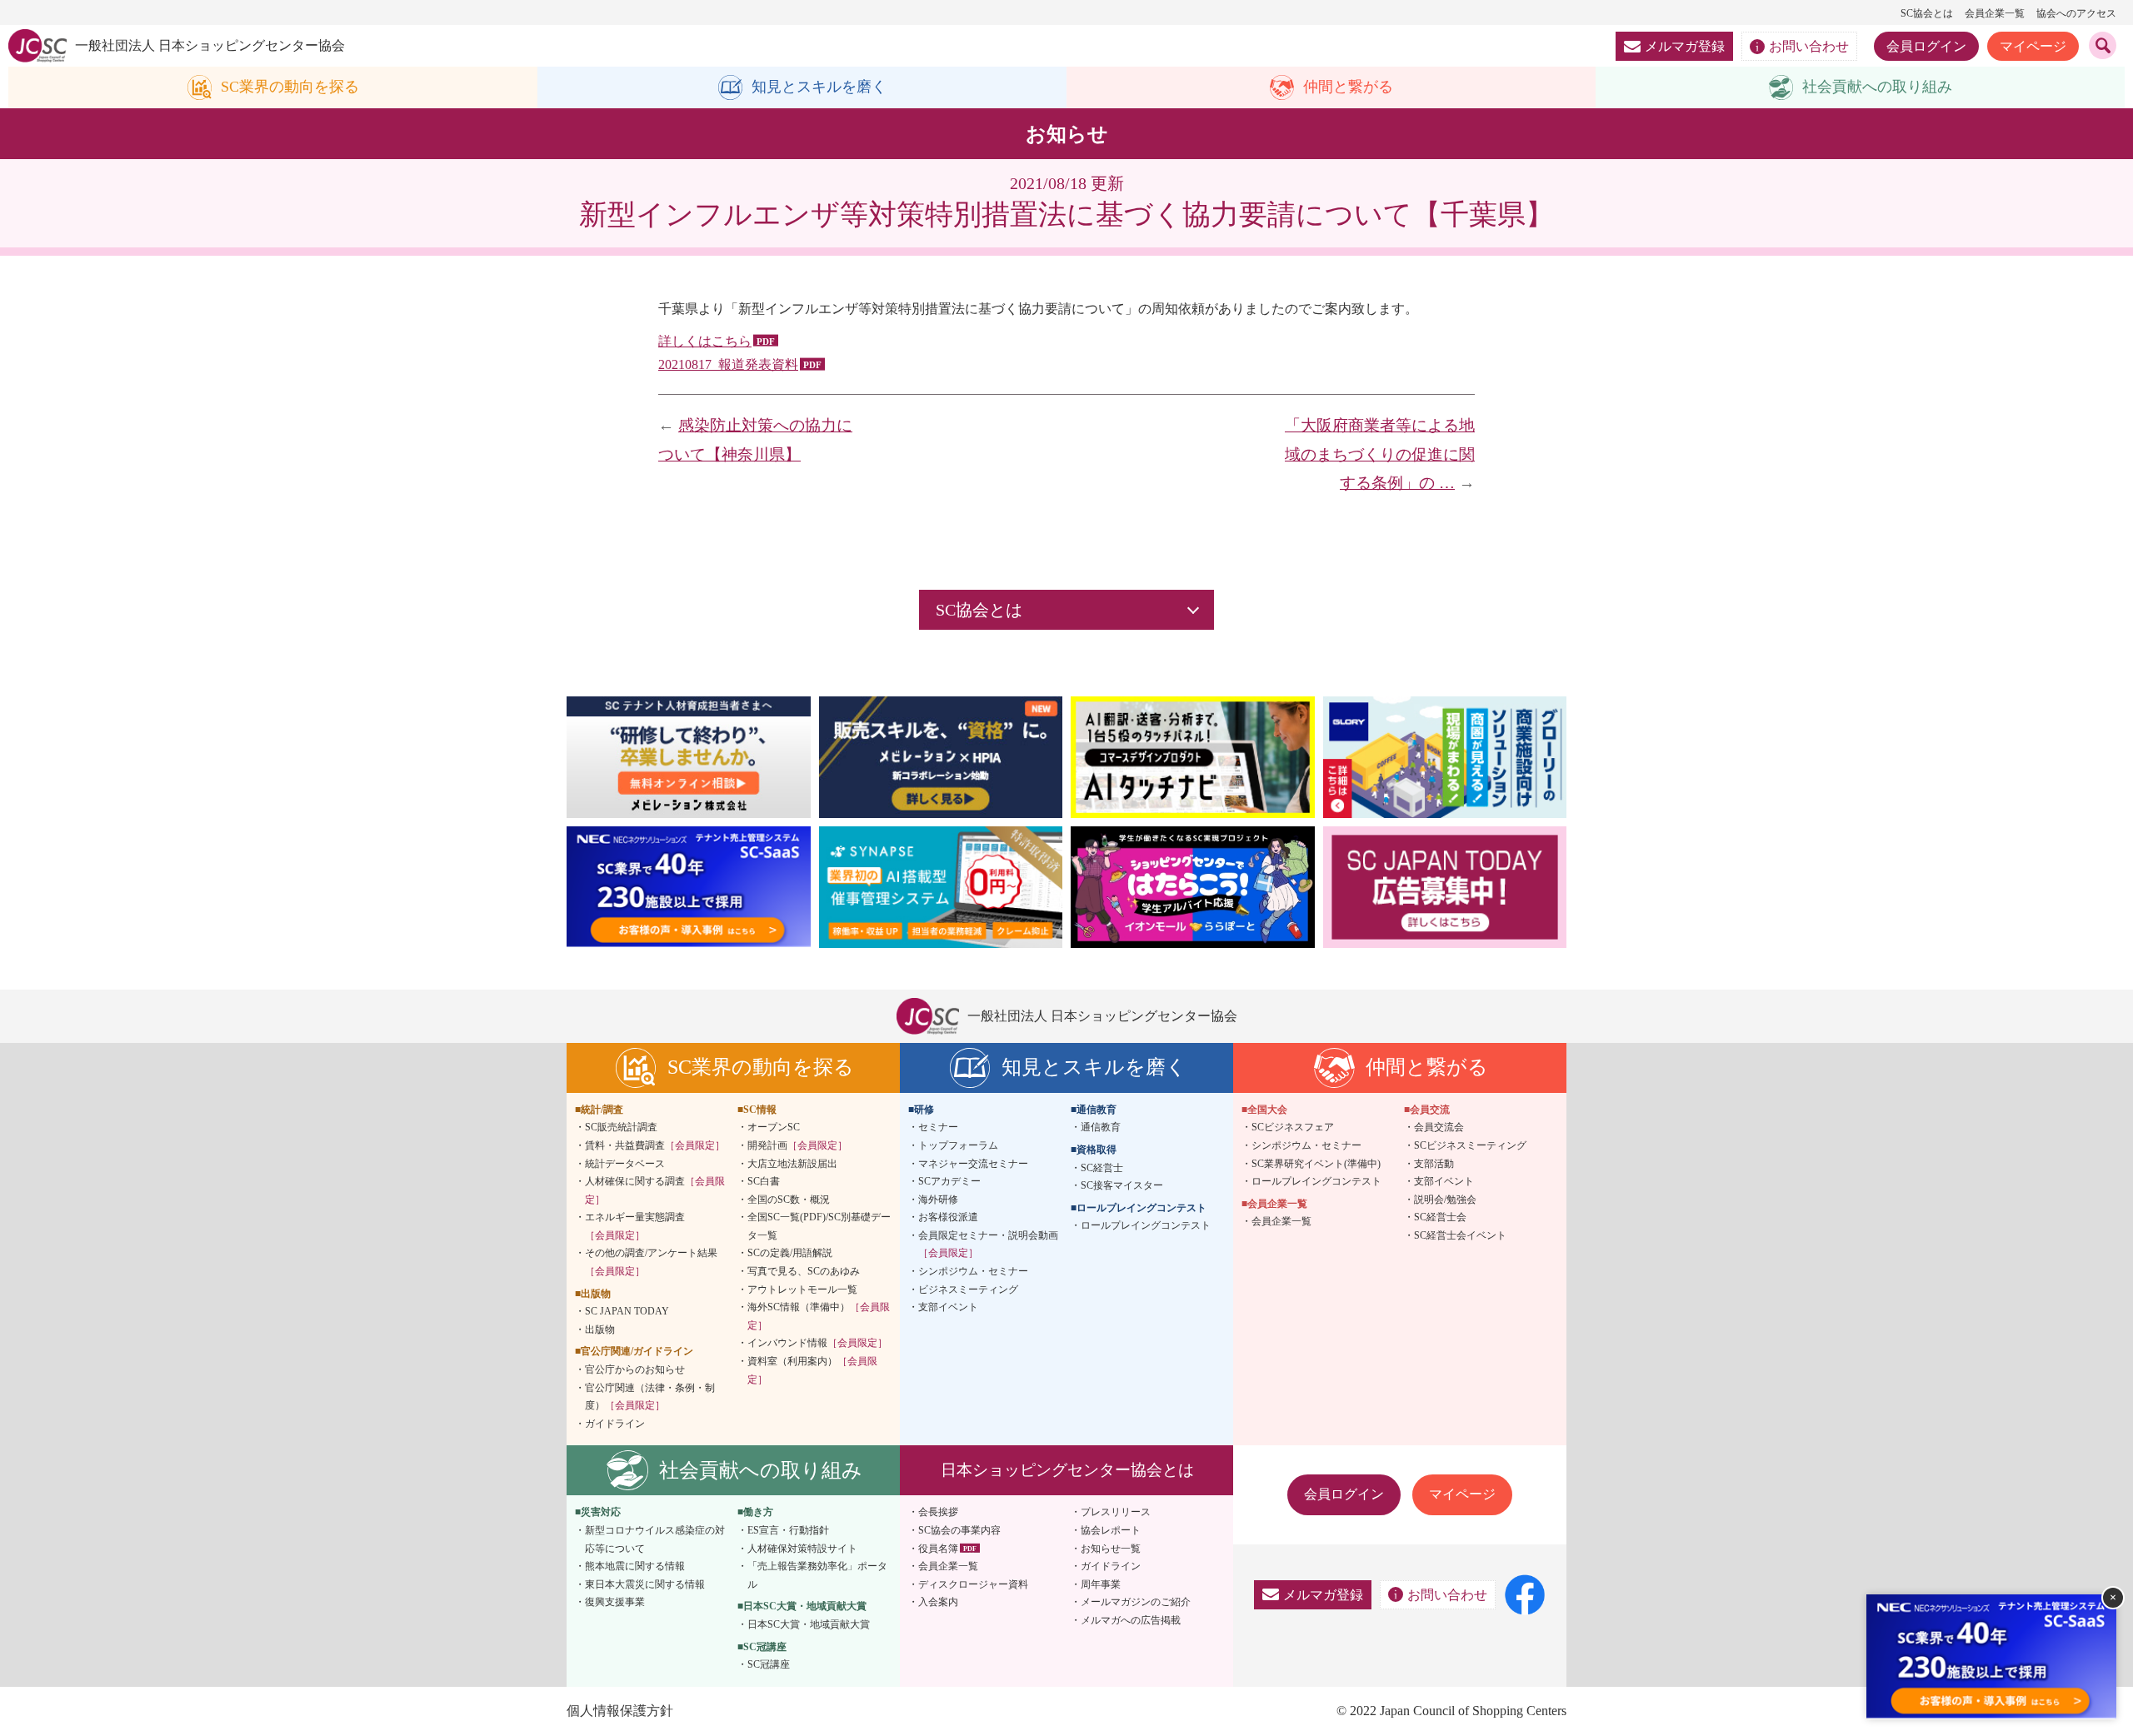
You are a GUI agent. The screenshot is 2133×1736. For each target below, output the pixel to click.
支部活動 (1434, 1164)
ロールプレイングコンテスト (1146, 1225)
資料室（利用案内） (812, 1370)
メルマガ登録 (1685, 46)
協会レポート (1111, 1530)
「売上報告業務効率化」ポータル (817, 1575)
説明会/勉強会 (1445, 1200)
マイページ (2033, 46)
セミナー (938, 1127)
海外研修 (938, 1200)
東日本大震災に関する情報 (645, 1584)
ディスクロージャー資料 (973, 1584)
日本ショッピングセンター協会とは (1067, 1470)
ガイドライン (615, 1424)
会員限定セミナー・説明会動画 (988, 1245)
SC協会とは (1927, 13)
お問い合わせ (1809, 46)
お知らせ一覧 (1111, 1549)
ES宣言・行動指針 (788, 1530)
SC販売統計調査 (621, 1127)
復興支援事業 (615, 1602)
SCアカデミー (949, 1181)
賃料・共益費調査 (655, 1145)
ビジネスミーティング (968, 1290)
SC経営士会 (1440, 1217)
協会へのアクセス (2076, 13)
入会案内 (938, 1602)
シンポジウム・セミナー (973, 1271)
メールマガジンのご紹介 (1136, 1602)
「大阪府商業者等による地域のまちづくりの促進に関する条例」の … (1380, 454)
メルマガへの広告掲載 (1131, 1620)
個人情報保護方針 (620, 1711)
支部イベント (948, 1307)
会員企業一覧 (1995, 13)
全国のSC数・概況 (789, 1200)
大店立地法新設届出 (792, 1164)
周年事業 (1101, 1584)
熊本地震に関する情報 (635, 1566)
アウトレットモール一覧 (802, 1290)
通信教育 (1101, 1127)
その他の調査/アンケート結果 (651, 1262)
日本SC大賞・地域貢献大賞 (809, 1624)
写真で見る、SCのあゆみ (804, 1271)
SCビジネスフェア (1293, 1127)
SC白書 (764, 1181)
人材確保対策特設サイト (802, 1549)
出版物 (600, 1329)
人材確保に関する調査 (655, 1190)
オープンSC (774, 1127)
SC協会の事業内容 (959, 1530)
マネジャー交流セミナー (973, 1164)
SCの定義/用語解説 (790, 1253)
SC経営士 (1102, 1168)
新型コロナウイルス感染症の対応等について (655, 1539)
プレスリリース (1116, 1512)
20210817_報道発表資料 (728, 364)
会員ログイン (1926, 46)
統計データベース (625, 1164)
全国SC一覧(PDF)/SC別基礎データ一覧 (819, 1226)
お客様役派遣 (948, 1217)
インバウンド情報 (817, 1343)
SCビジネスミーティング (1470, 1145)
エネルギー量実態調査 (635, 1226)
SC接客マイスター (1122, 1185)
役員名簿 (938, 1549)
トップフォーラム (958, 1145)
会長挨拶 (938, 1512)
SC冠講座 (769, 1664)
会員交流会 (1439, 1127)
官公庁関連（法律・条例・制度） (650, 1397)
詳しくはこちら (705, 341)
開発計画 (797, 1145)
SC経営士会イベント (1460, 1235)
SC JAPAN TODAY (627, 1311)
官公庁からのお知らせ (635, 1369)
